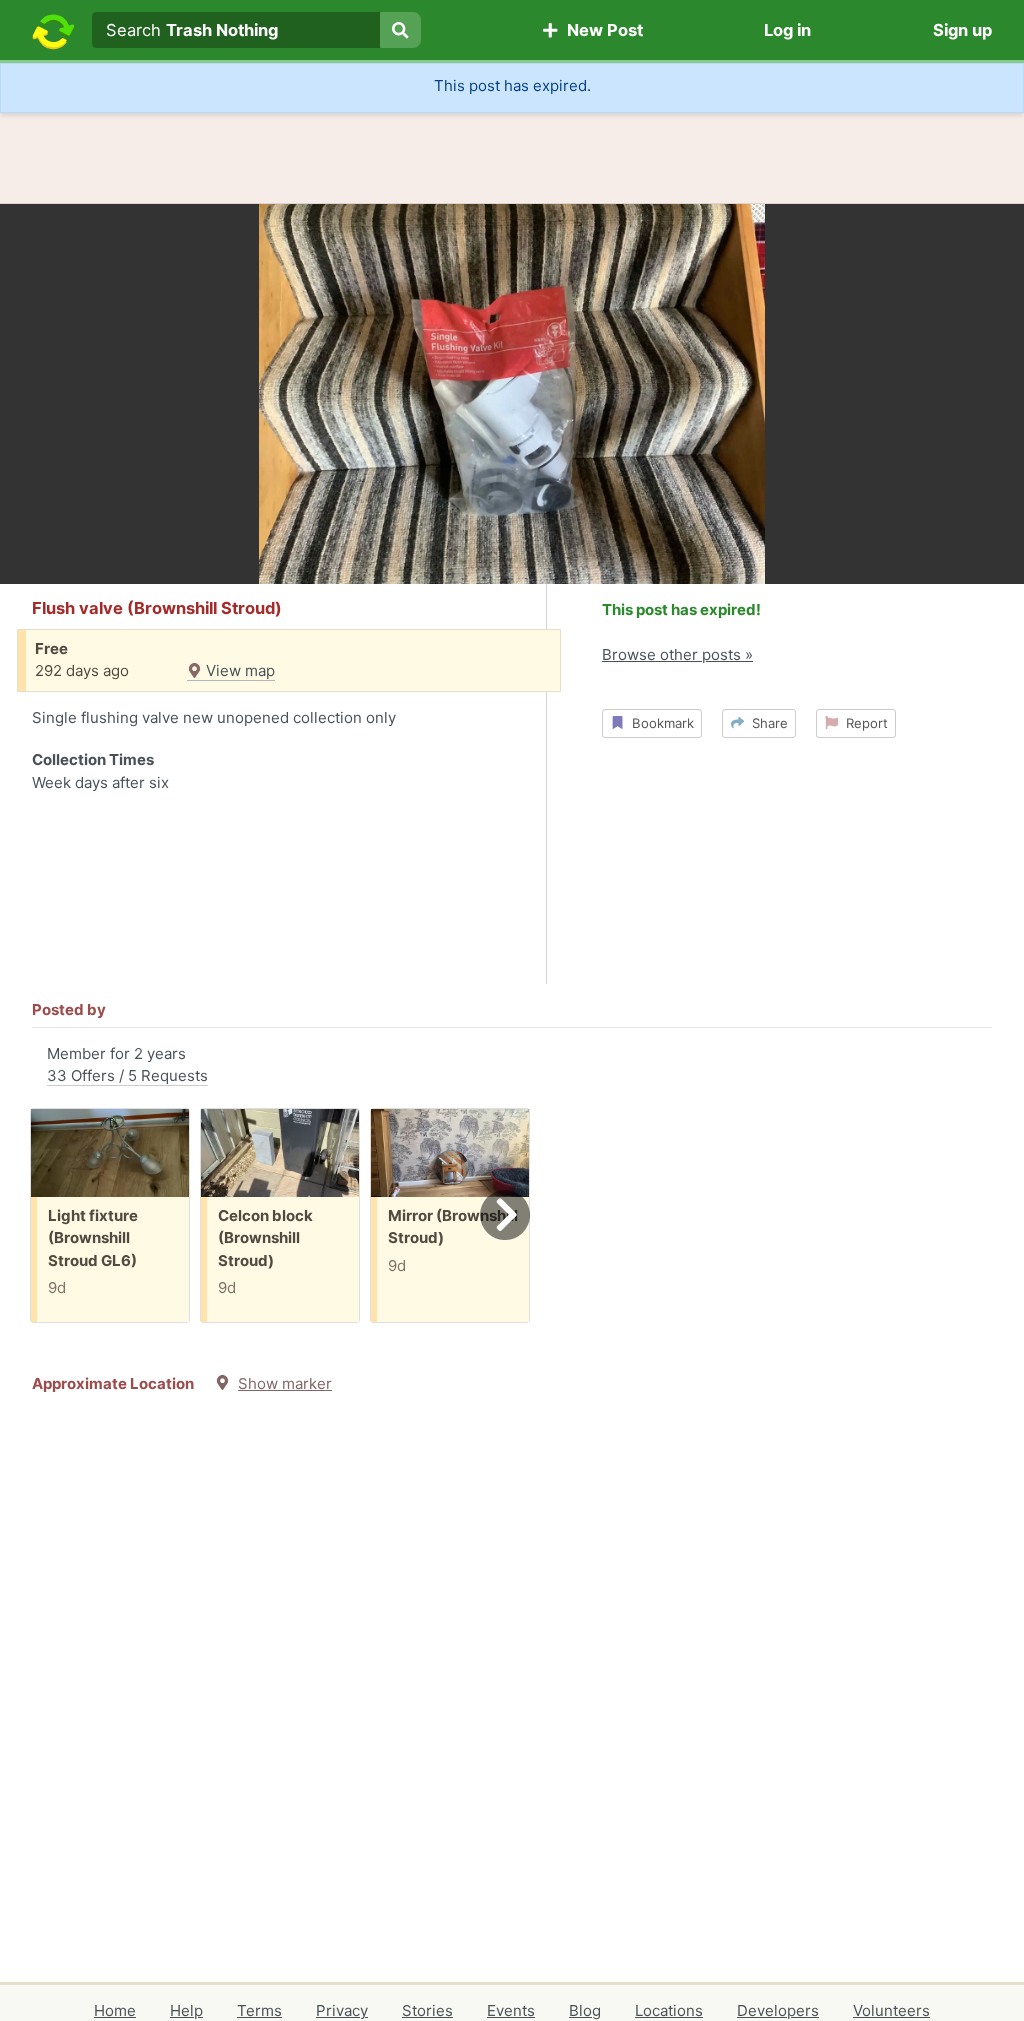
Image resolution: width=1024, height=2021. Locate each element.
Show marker (285, 1383)
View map (238, 670)
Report (863, 723)
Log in (787, 30)
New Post (601, 30)
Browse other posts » (677, 654)
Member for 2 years (127, 1065)
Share (766, 723)
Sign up (962, 30)
